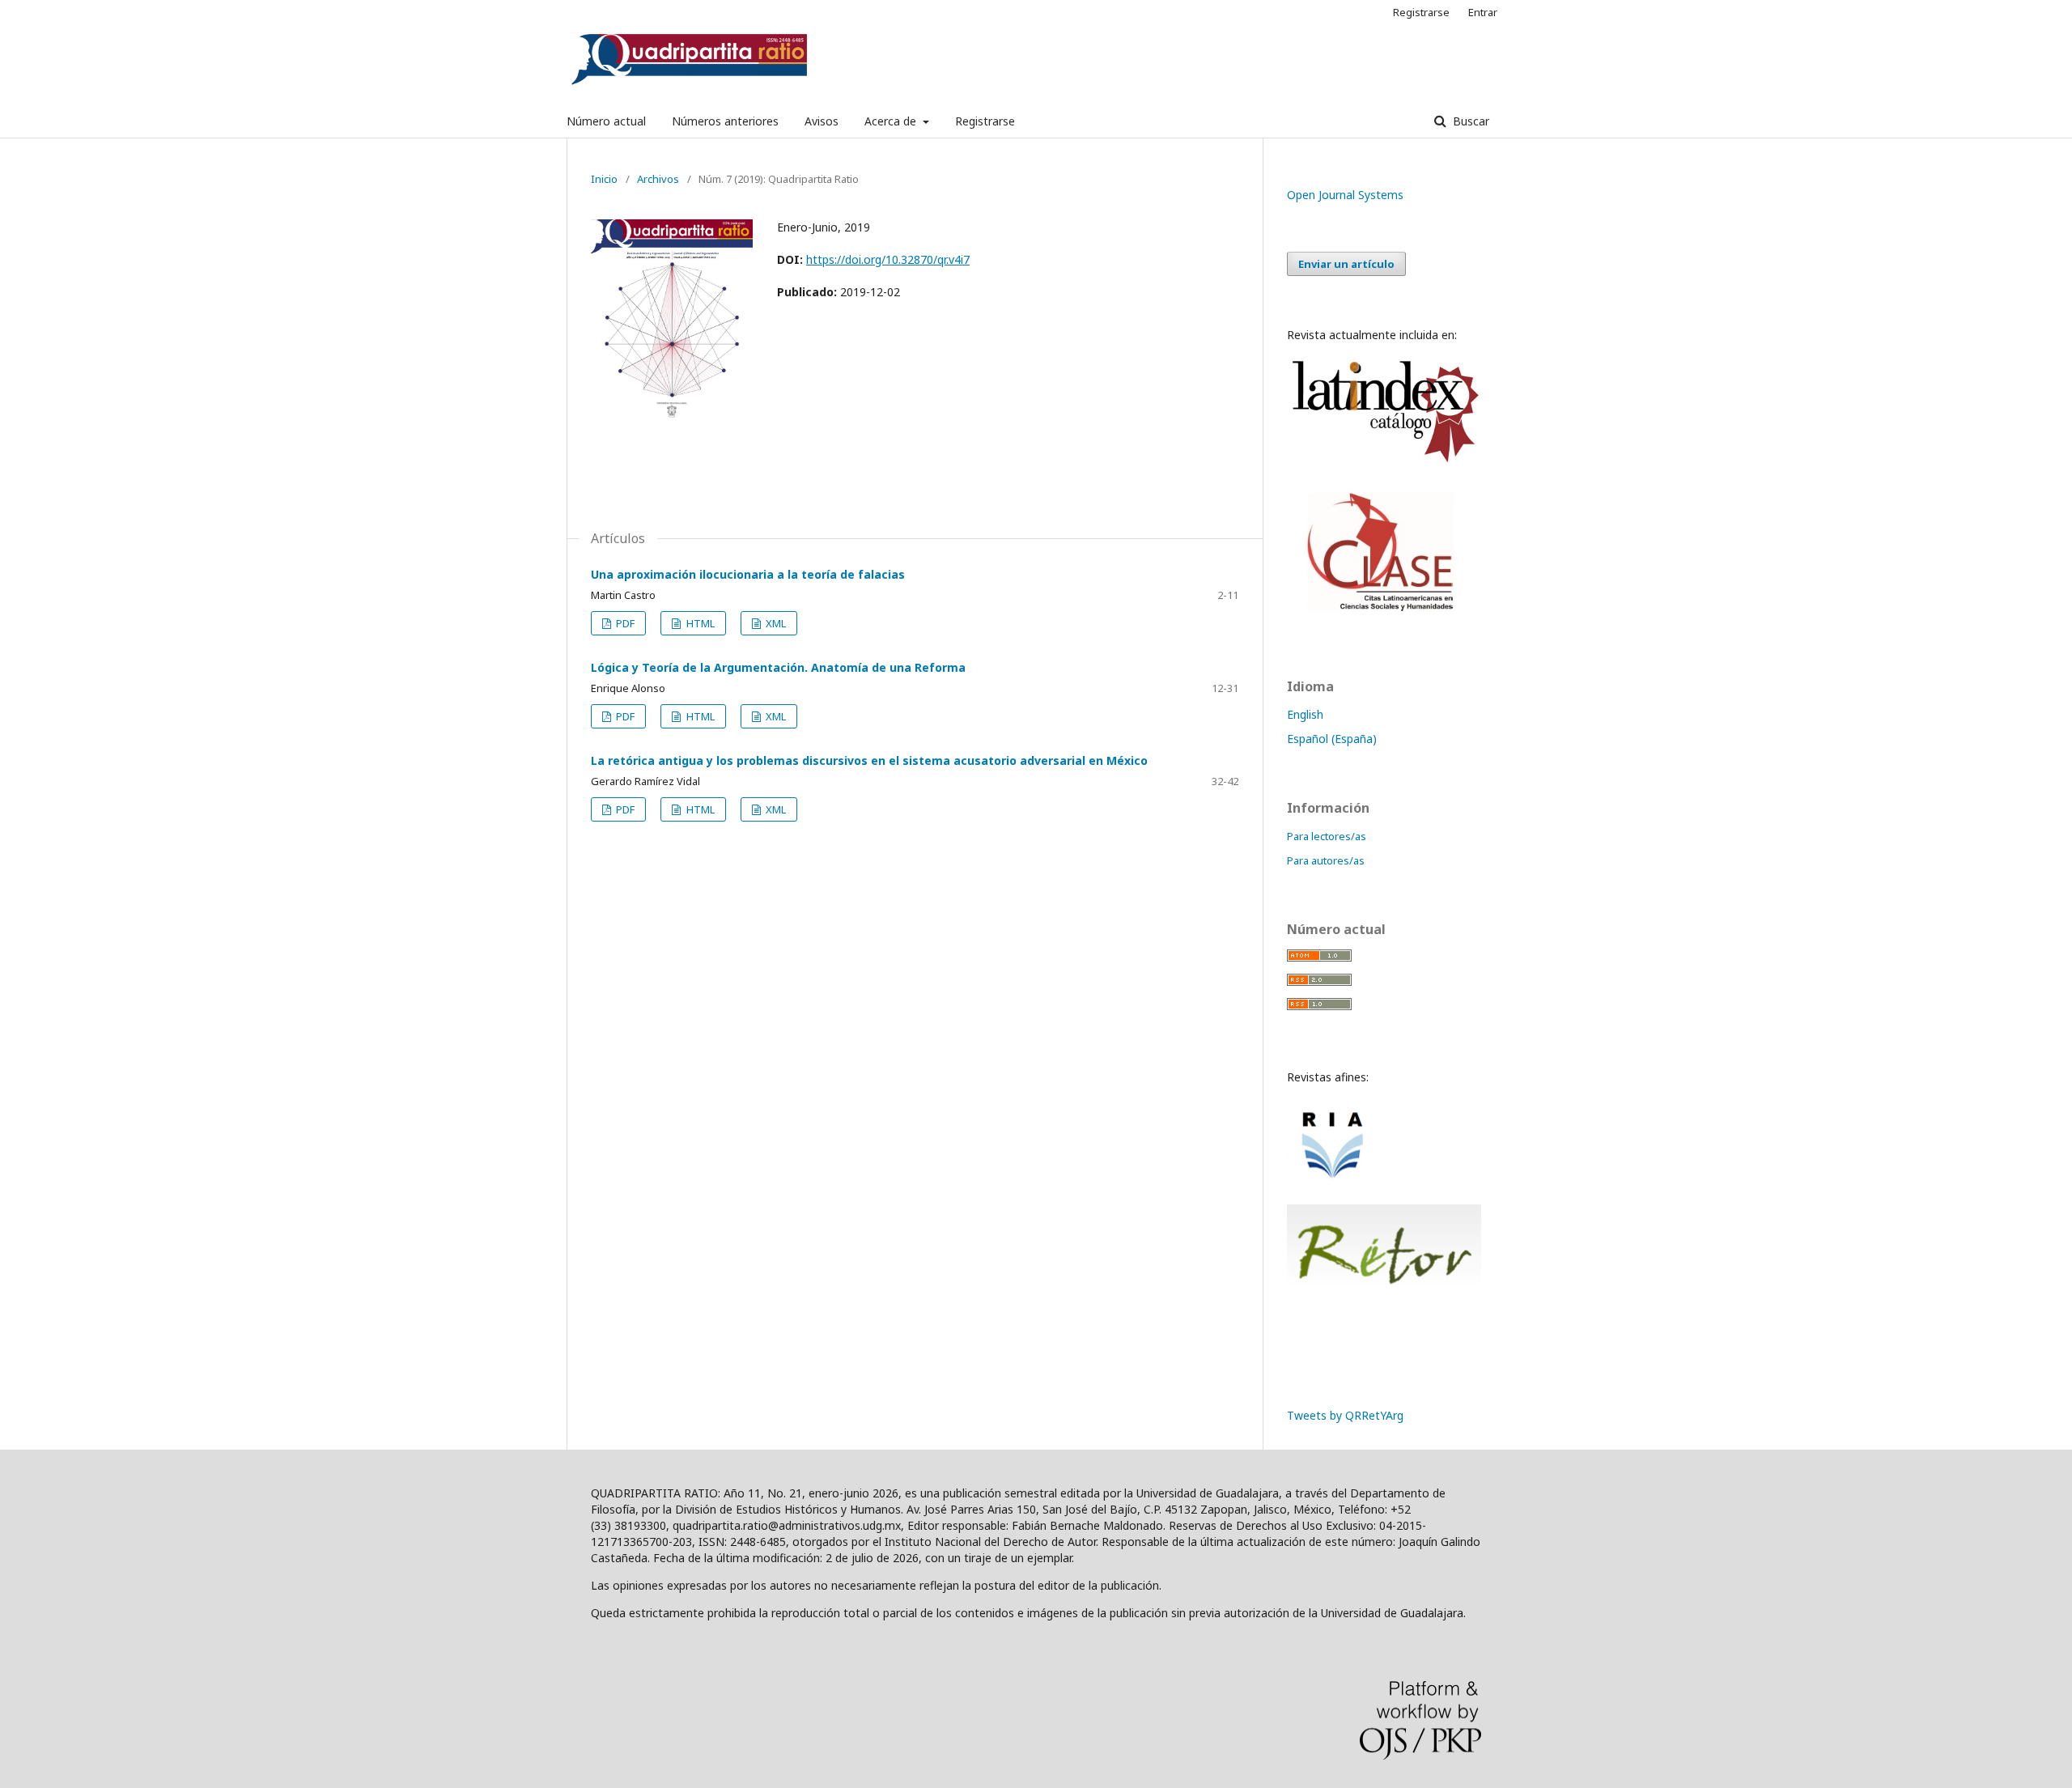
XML (775, 623)
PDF (624, 623)
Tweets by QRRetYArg (1345, 1415)
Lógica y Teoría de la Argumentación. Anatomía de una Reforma (778, 667)
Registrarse (985, 121)
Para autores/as (1326, 860)
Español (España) (1332, 739)
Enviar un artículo (1346, 264)
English (1305, 714)
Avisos (822, 121)
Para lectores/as (1327, 836)
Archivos (658, 179)
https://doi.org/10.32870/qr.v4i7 (888, 259)
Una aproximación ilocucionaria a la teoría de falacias (748, 574)
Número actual (606, 121)
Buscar (1469, 121)
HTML (699, 623)
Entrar (1483, 12)
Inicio (604, 179)
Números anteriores (725, 121)
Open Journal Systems (1345, 195)
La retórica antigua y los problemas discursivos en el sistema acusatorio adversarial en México (869, 760)
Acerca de (892, 121)
